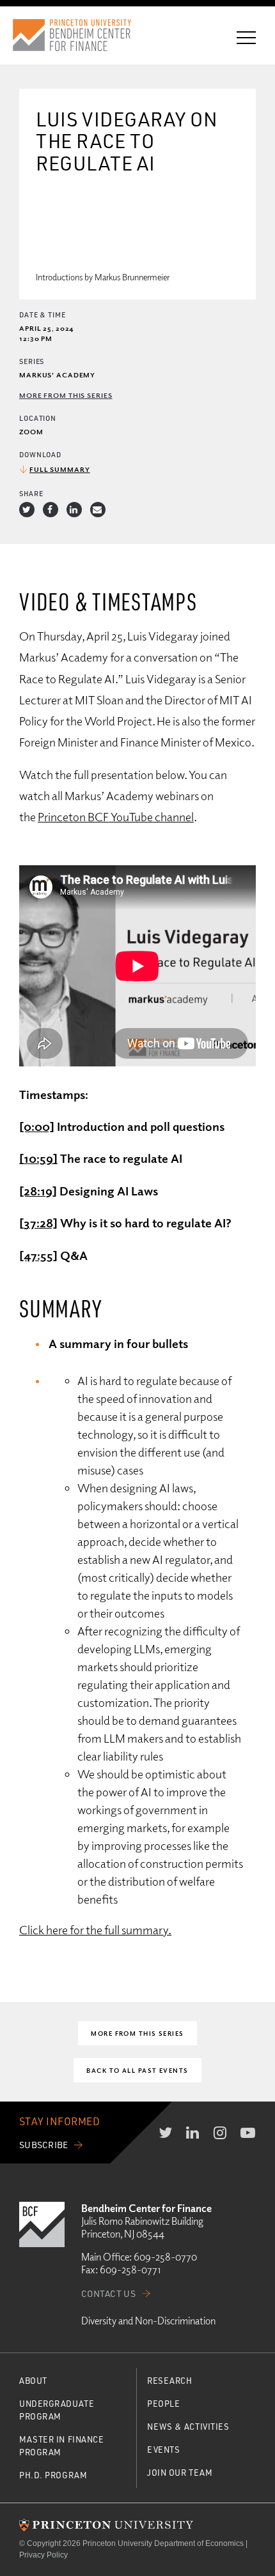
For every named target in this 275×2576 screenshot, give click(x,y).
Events (163, 2449)
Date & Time (43, 314)
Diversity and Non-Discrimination (148, 2321)
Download (40, 454)
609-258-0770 (165, 2257)
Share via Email (98, 510)
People (163, 2403)
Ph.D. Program (53, 2475)
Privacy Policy (43, 2555)
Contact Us (108, 2293)
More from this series (66, 395)
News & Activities (188, 2426)
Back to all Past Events (137, 2070)
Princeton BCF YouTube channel (116, 816)
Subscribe (44, 2145)
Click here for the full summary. (95, 1929)
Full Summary (60, 469)
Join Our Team (180, 2472)
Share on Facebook (51, 510)
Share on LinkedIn (74, 510)
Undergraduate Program (57, 2410)
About (33, 2380)
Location (38, 418)
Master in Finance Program (62, 2445)
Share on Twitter (27, 510)
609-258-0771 (130, 2269)
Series (32, 361)
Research (169, 2380)
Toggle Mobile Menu (246, 38)
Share (31, 493)
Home (84, 35)
